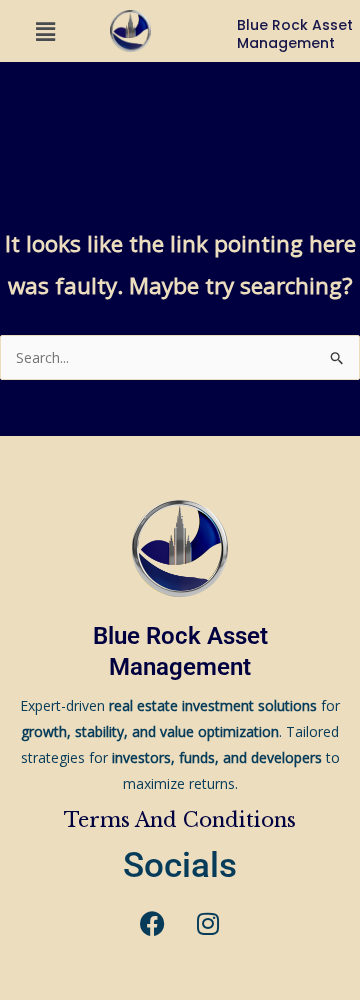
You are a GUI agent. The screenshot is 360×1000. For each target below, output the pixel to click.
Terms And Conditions (180, 820)
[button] (45, 31)
